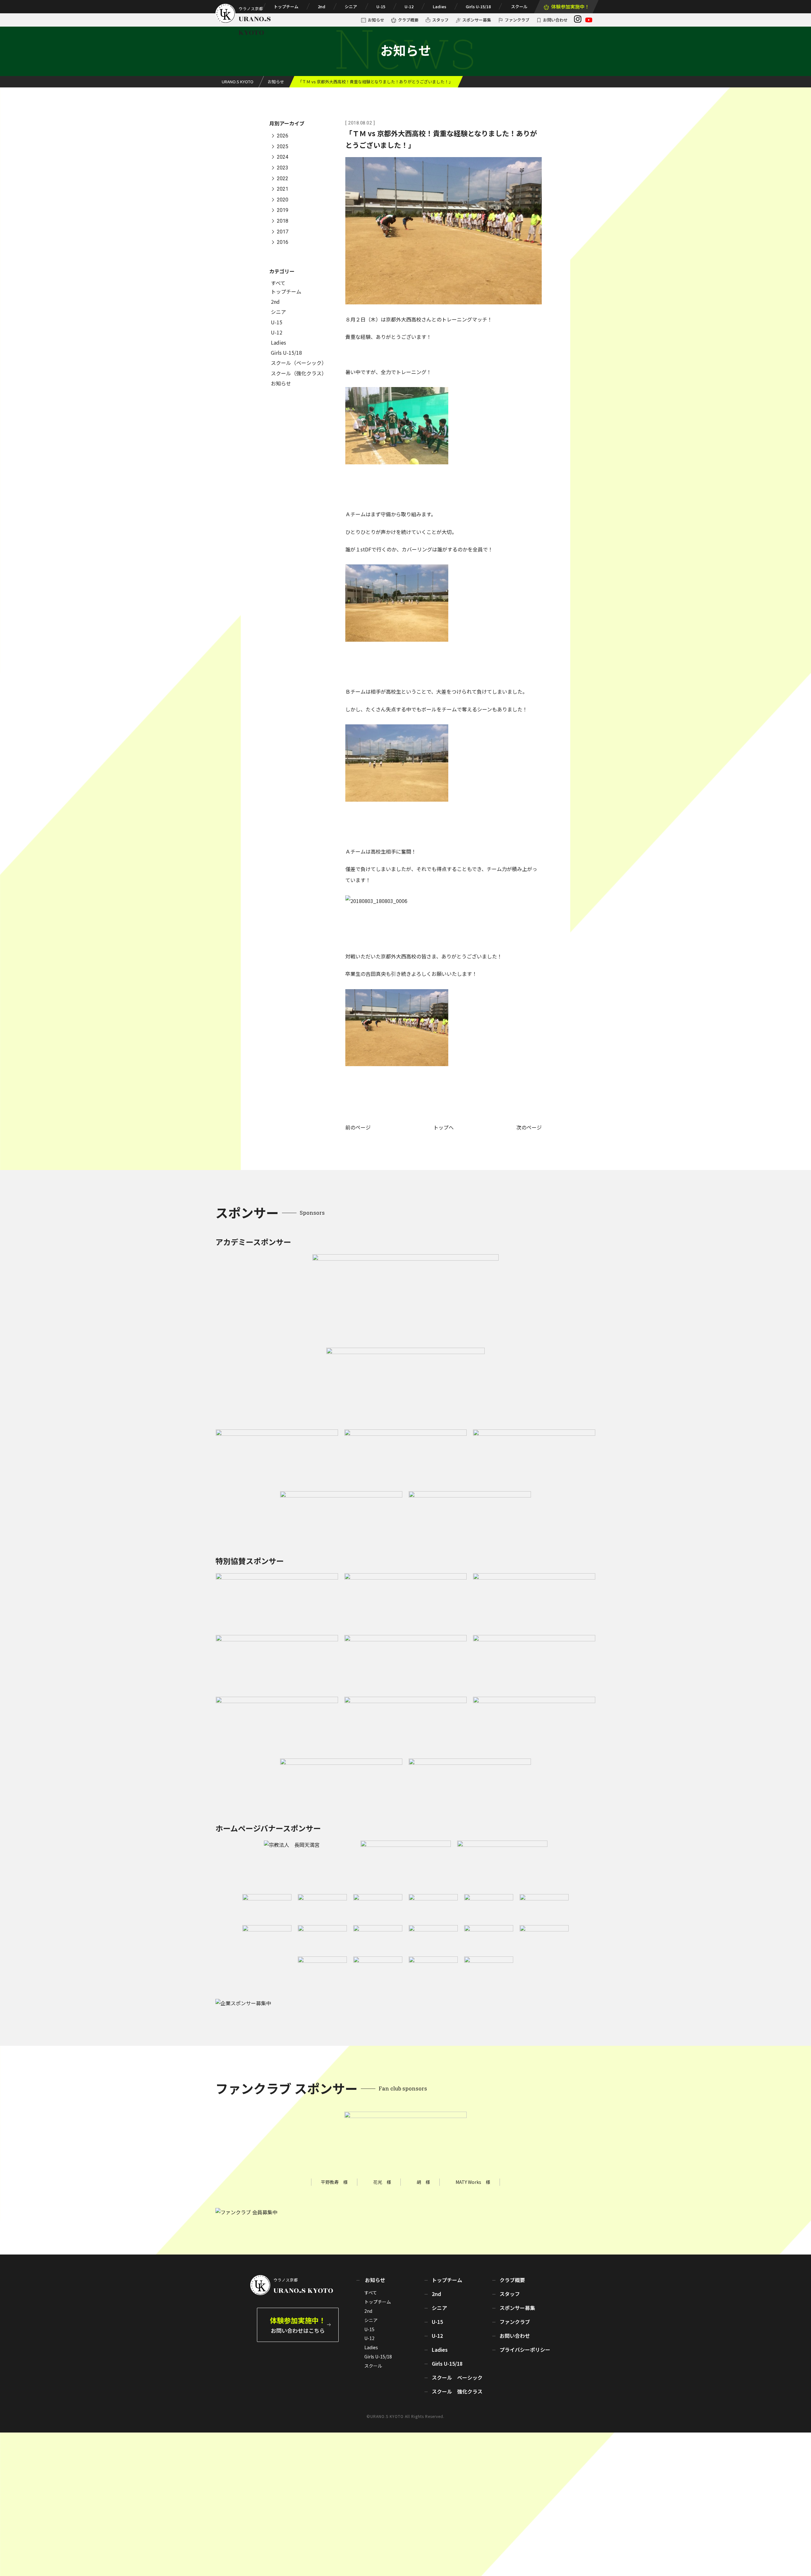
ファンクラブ (517, 20)
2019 (283, 210)
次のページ (529, 1127)
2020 (283, 200)
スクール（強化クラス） (299, 373)
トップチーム (286, 6)
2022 (283, 178)
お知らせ (376, 20)
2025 (283, 146)
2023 (283, 168)
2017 (283, 232)
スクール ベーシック (457, 2377)
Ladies (440, 6)
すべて (278, 283)
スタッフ (440, 20)
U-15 (381, 6)
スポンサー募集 (477, 20)
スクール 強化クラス (457, 2391)
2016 (283, 242)
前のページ (358, 1127)
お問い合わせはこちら (298, 2325)
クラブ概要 (408, 20)
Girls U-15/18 (478, 6)
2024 (283, 157)
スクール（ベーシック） (299, 363)
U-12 (409, 6)
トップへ (444, 1127)
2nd (322, 6)
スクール (519, 6)
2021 (283, 189)
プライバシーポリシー (525, 2350)
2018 (283, 221)
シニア (351, 6)
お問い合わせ (555, 20)
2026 (283, 136)
